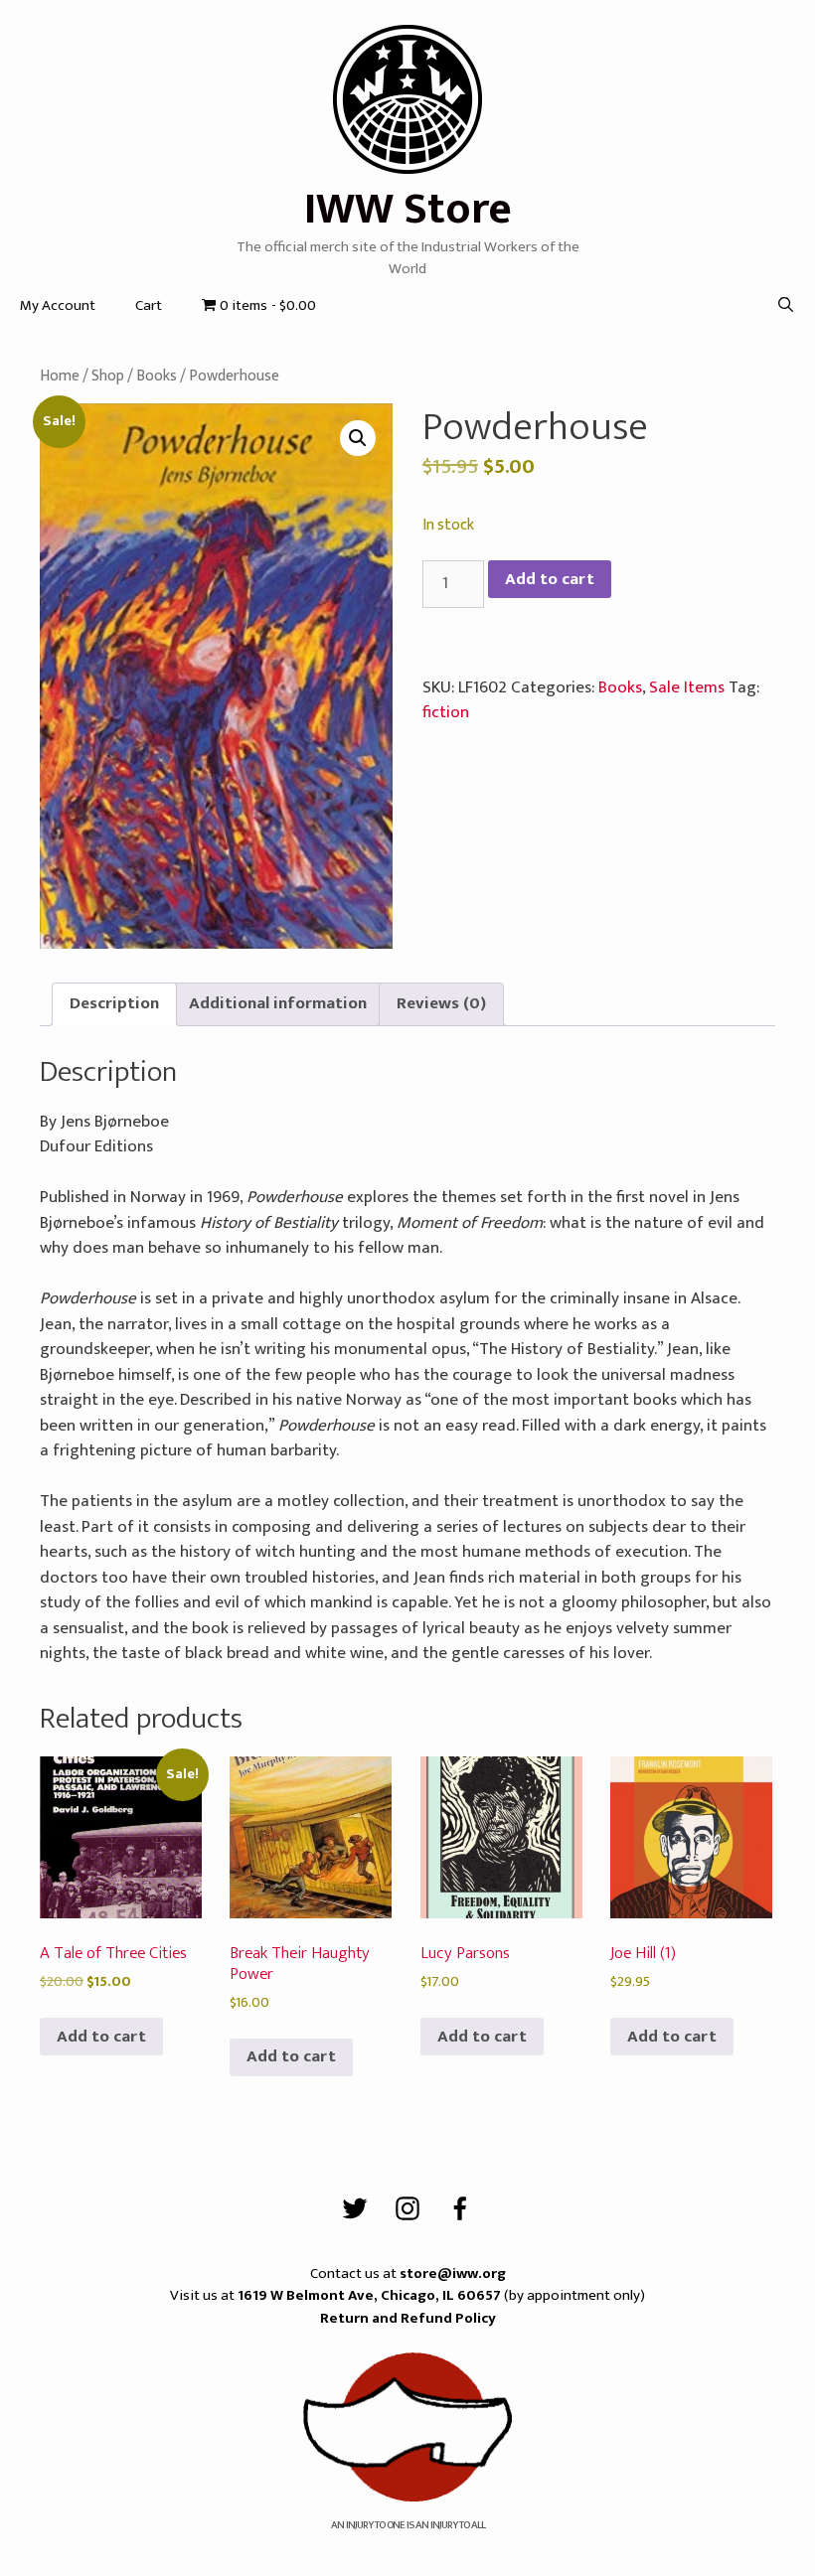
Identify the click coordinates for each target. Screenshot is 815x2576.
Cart (149, 305)
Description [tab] (114, 1003)
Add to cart (550, 579)
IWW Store (408, 209)
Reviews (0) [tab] (441, 1003)
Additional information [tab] (278, 1003)
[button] (358, 438)
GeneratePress (503, 2544)
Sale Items (687, 687)
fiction (446, 712)
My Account (58, 305)
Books (157, 376)
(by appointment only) (441, 2295)
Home (60, 376)
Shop (108, 376)
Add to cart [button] (101, 2037)
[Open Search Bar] (786, 306)
